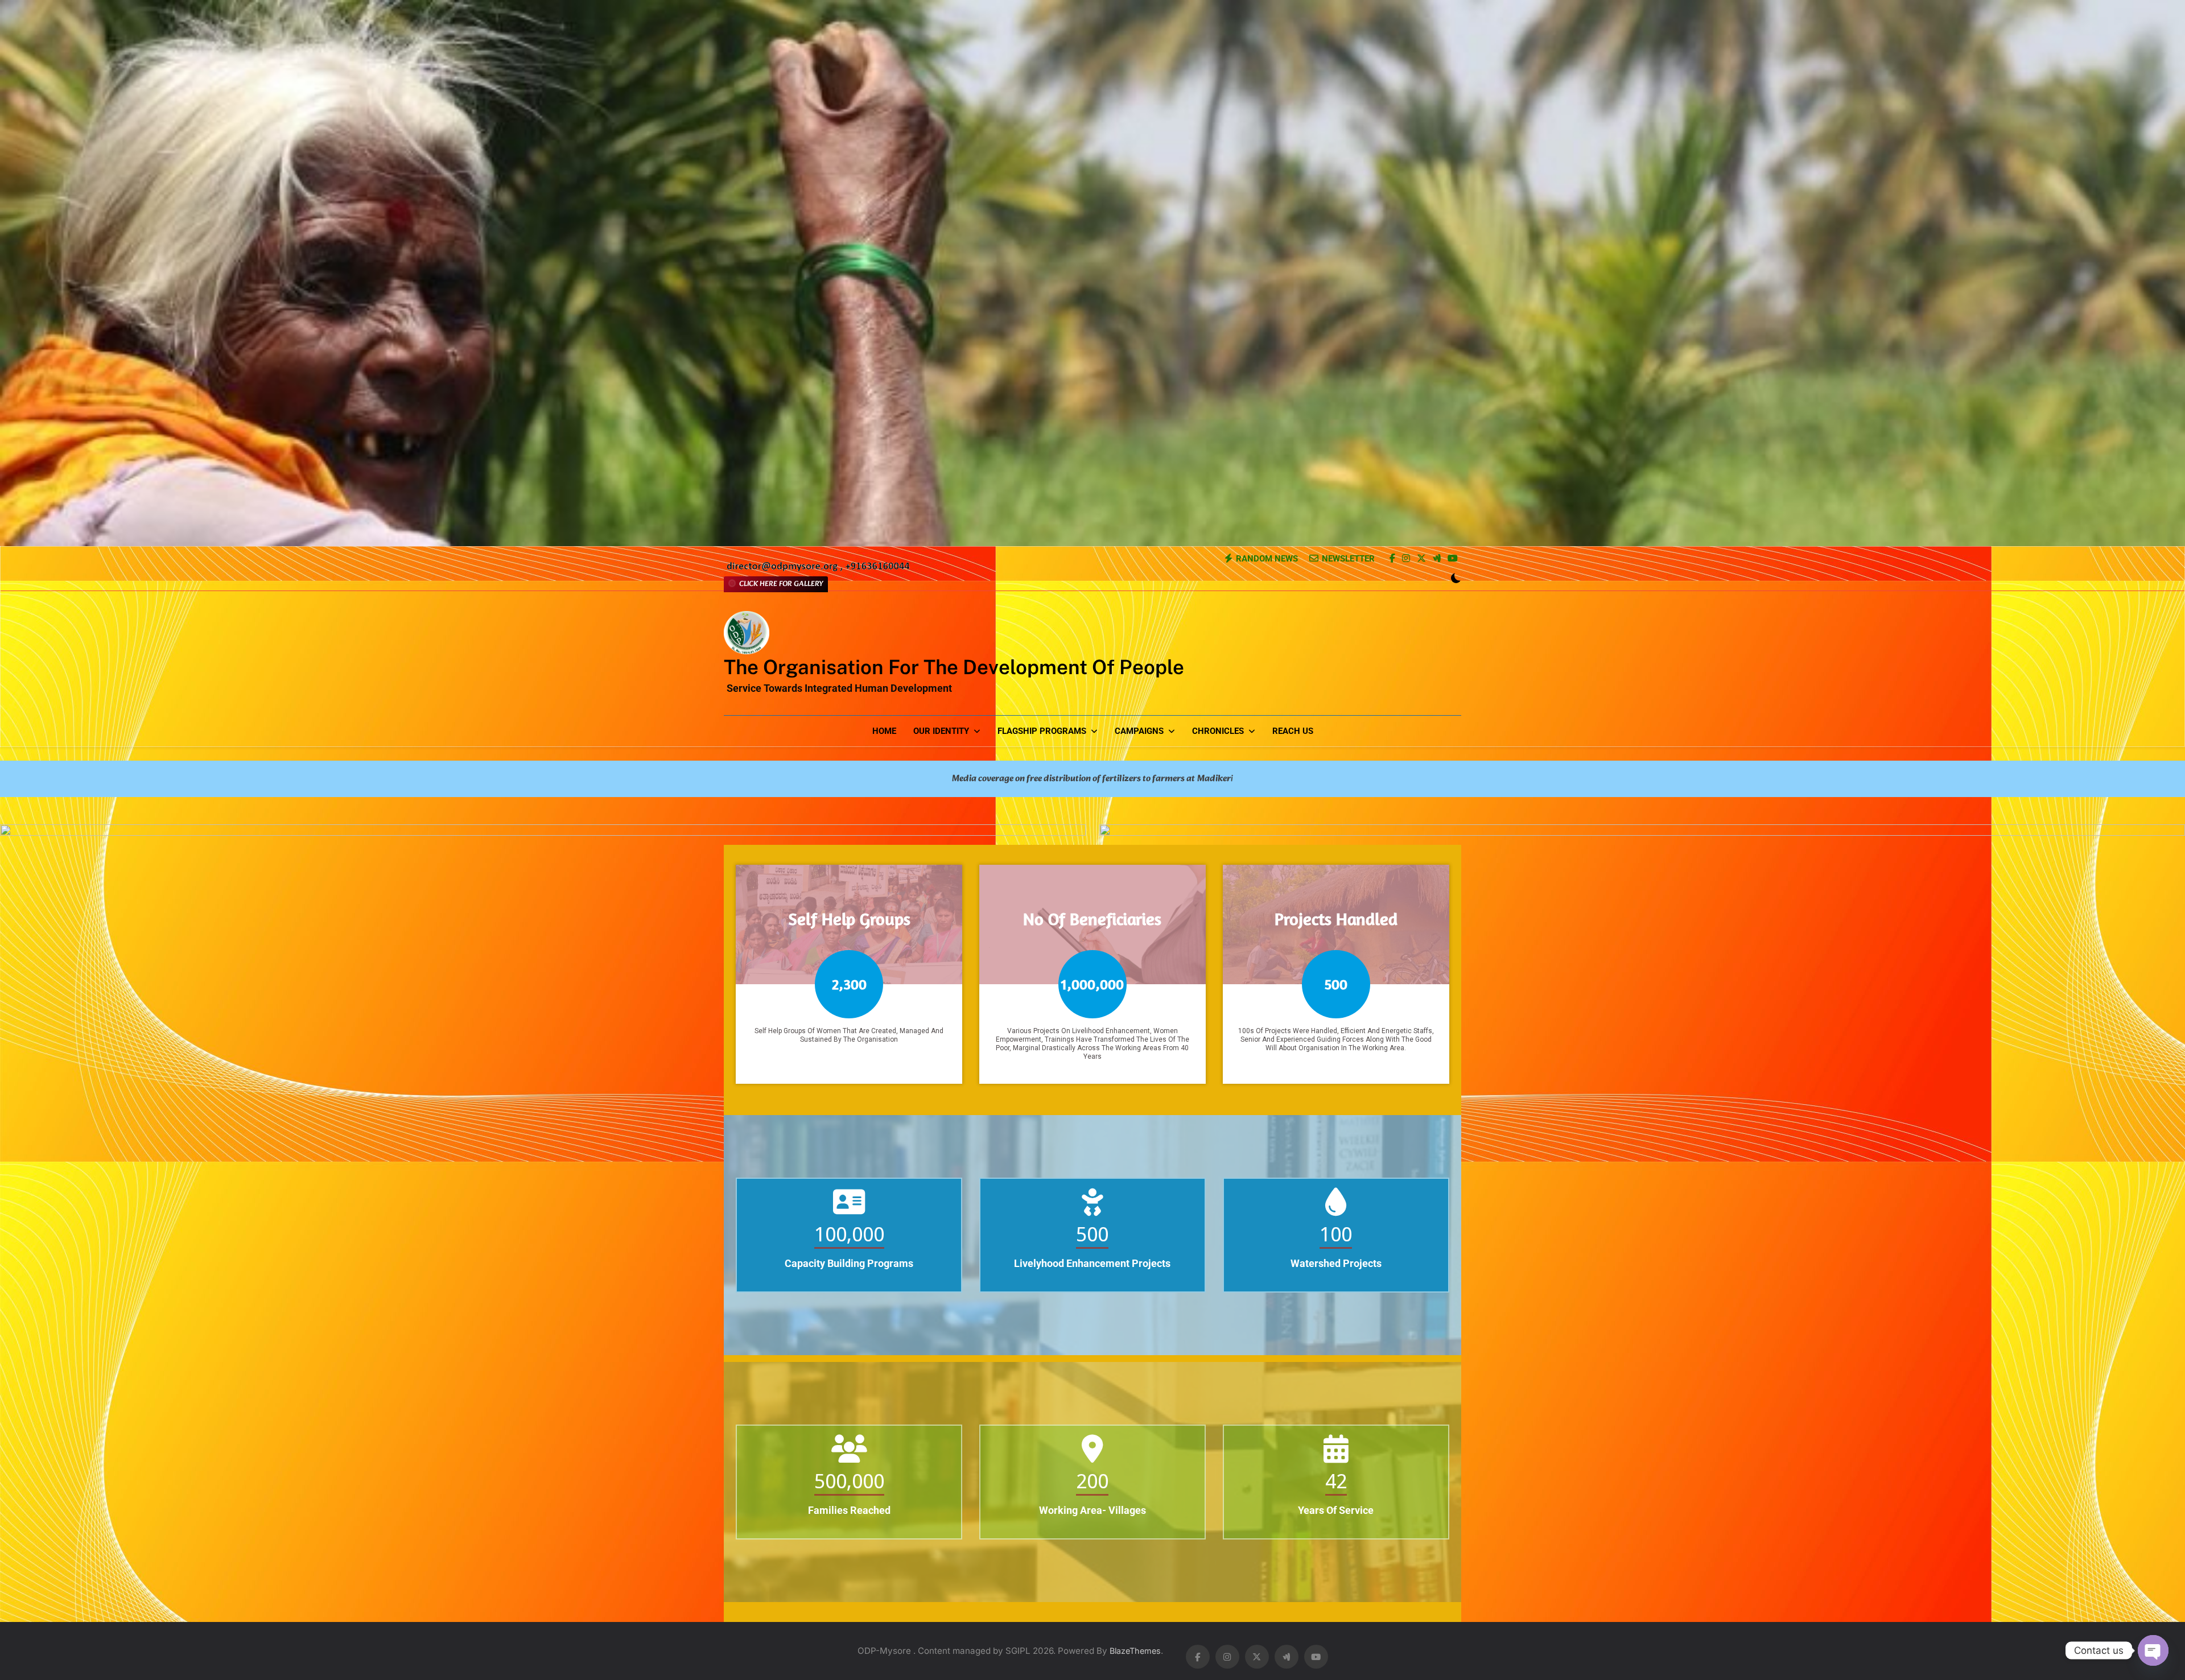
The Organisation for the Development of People (954, 667)
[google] (1437, 559)
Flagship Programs (1042, 731)
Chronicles (1218, 731)
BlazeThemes (1135, 1651)
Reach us (1293, 731)
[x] (1421, 559)
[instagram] (1406, 559)
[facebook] (1392, 559)
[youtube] (1453, 559)
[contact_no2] (818, 570)
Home (884, 731)
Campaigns (1139, 731)
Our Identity (941, 731)
